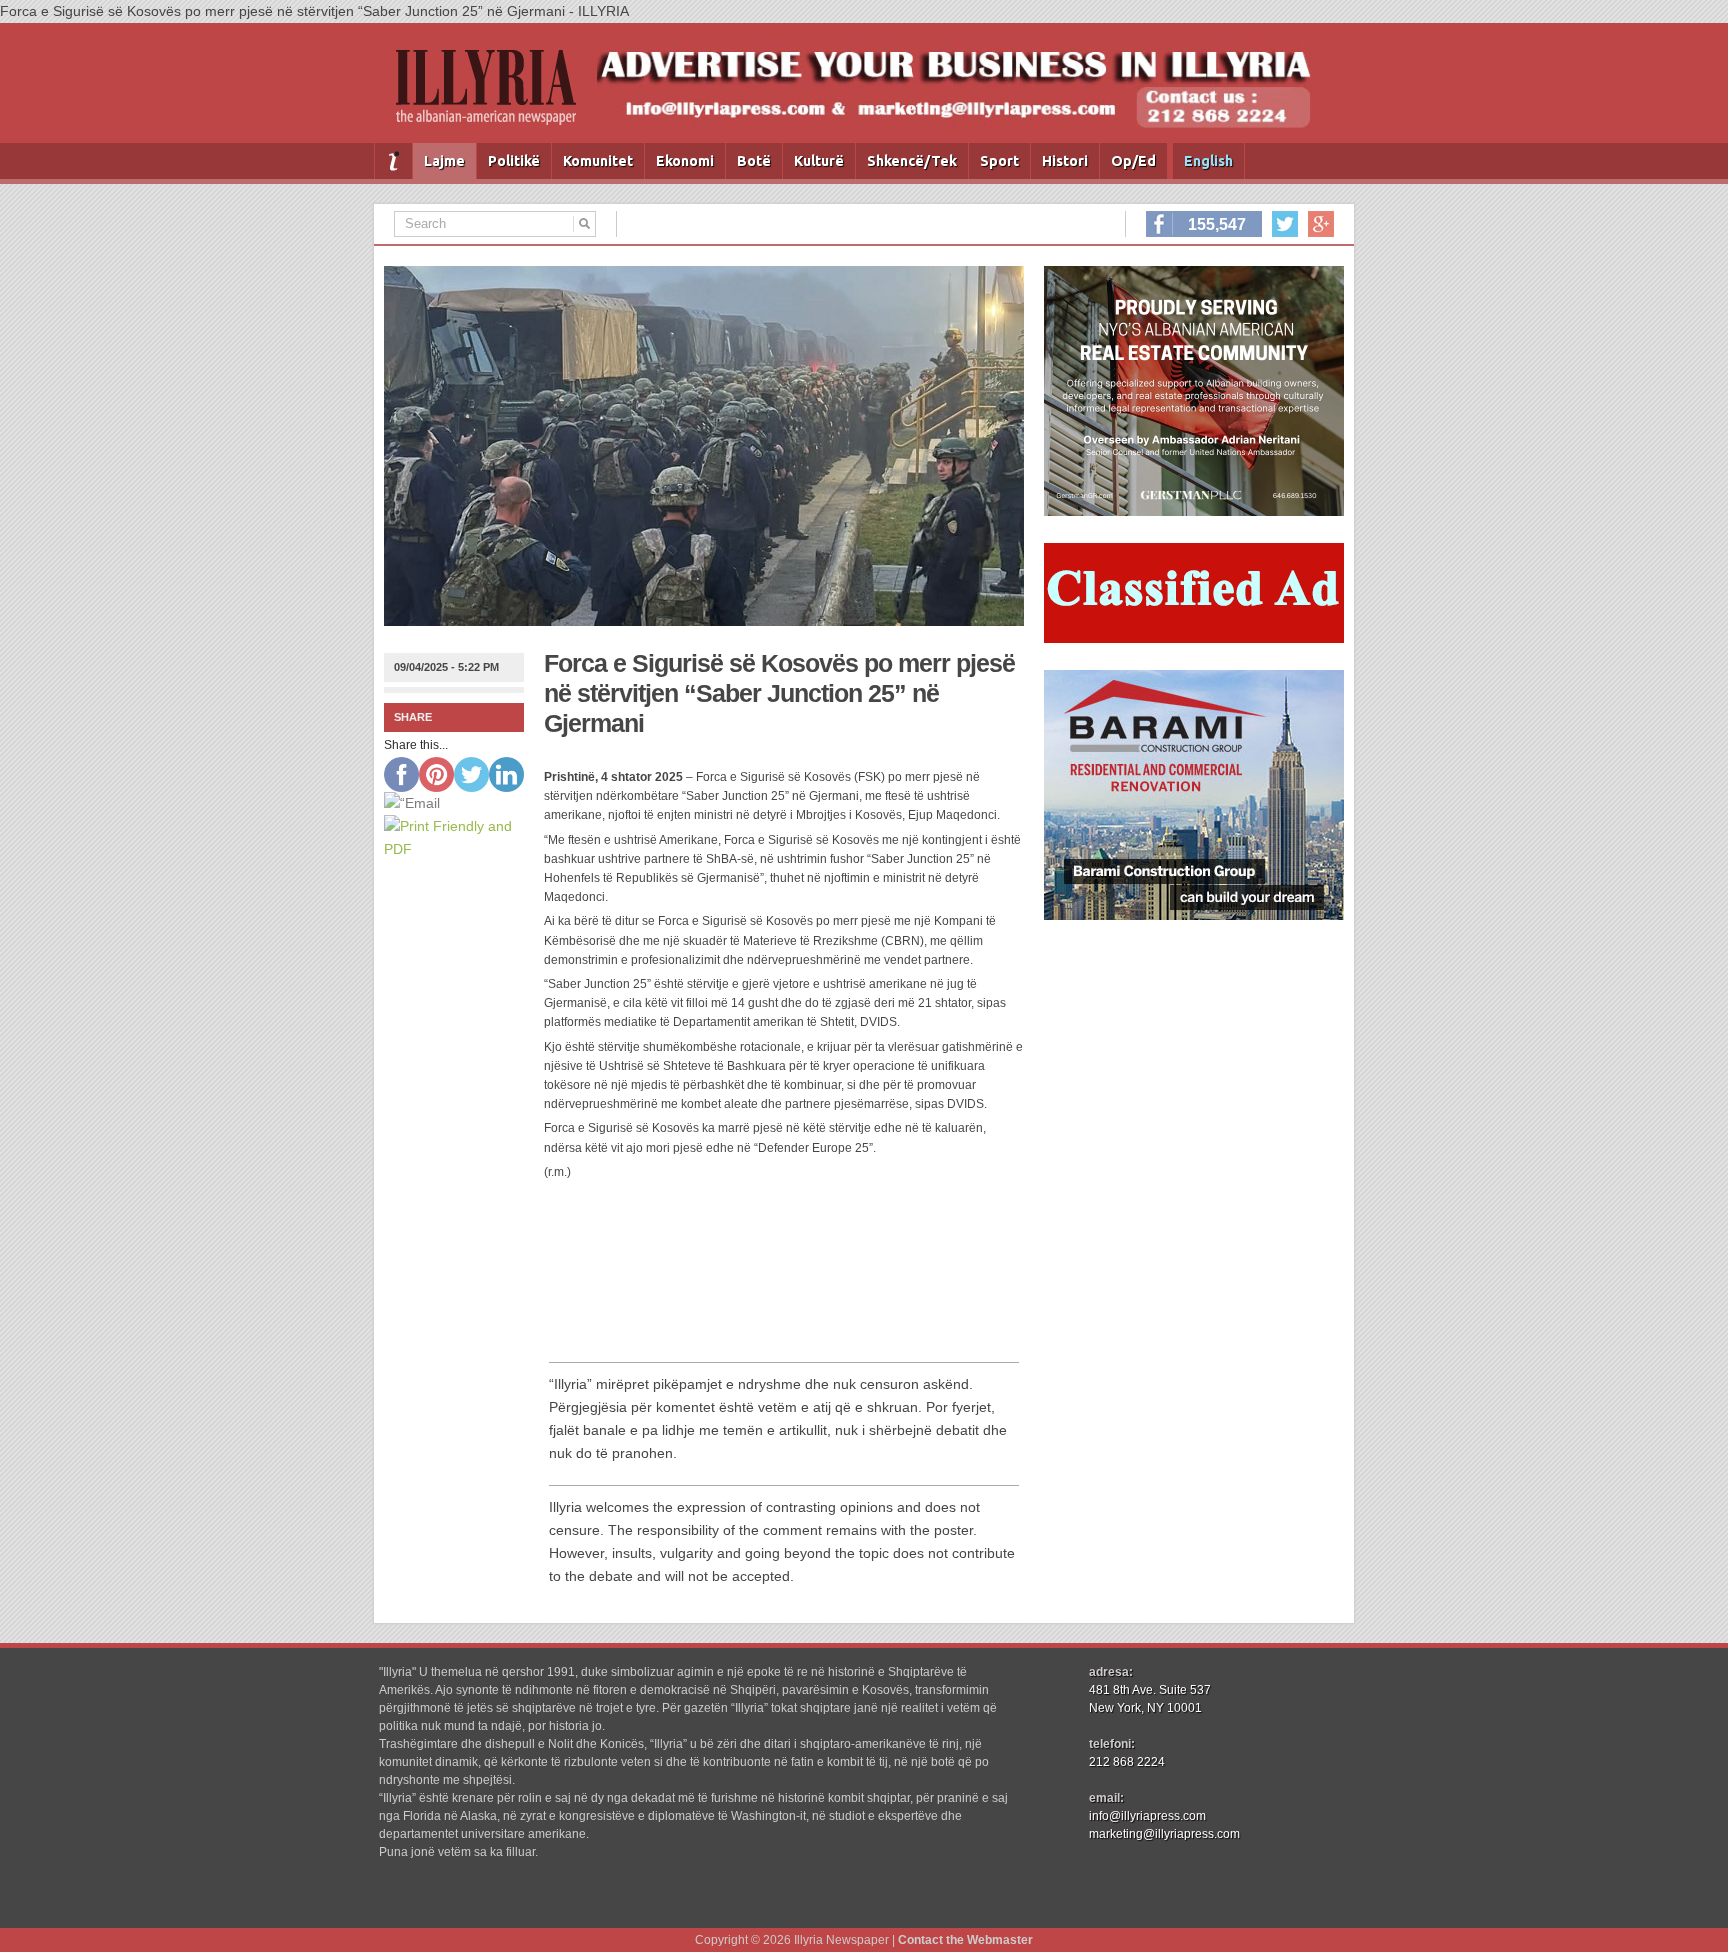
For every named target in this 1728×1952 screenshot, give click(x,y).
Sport (999, 161)
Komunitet (598, 161)
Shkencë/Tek (912, 161)
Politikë (514, 161)
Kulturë (819, 161)
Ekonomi (685, 161)
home (393, 161)
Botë (754, 161)
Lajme (444, 161)
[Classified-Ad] (1194, 638)
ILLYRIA (494, 95)
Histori (1065, 161)
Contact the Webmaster (965, 1940)
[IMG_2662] (1194, 511)
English (1208, 161)
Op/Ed (1133, 161)
